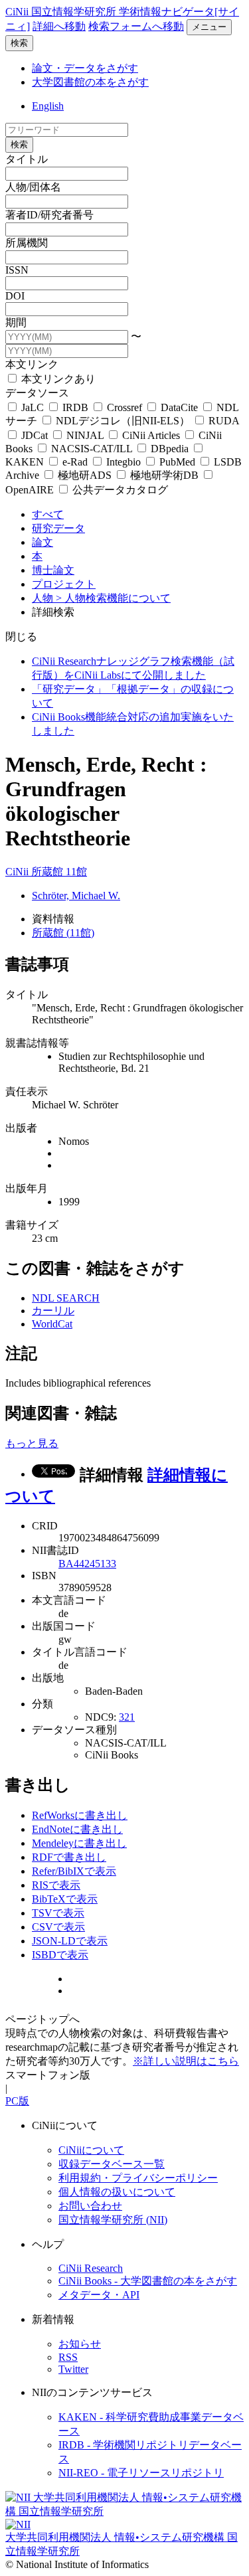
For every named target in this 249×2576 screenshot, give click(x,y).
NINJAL (85, 435)
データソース (37, 393)
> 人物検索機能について (113, 598)
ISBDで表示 (60, 1955)
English (48, 106)
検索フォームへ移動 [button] (136, 26)
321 (127, 1717)
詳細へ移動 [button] (59, 26)
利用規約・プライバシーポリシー (138, 2178)
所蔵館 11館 (59, 872)
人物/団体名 (33, 187)
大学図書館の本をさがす (90, 82)
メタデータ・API (99, 2295)
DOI (15, 296)
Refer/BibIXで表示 (74, 1871)
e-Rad (75, 462)
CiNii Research (91, 2268)
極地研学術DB (164, 475)
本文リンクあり (57, 379)
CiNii (18, 872)
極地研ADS (85, 475)
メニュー (209, 27)
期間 (16, 322)
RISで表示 (56, 1885)
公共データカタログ (119, 490)
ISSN (17, 270)
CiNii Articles (151, 435)
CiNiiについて (91, 2150)
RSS (68, 2357)
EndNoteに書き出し (77, 1829)
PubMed (177, 462)
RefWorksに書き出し (80, 1815)
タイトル (27, 159)
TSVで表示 (58, 1913)
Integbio (124, 462)
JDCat (35, 435)
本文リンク (32, 364)
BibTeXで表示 (65, 1899)
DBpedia (170, 449)
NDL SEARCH (66, 1298)
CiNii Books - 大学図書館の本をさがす (148, 2281)
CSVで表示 (58, 1927)
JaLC (33, 407)
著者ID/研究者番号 (49, 215)
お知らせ (80, 2344)
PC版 (17, 2101)
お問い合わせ (90, 2206)
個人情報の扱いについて (117, 2192)
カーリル (53, 1311)
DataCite (179, 407)
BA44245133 (87, 1564)
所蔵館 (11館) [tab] (63, 933)
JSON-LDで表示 (70, 1941)
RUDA (222, 421)
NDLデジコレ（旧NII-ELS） (123, 421)
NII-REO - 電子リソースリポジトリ (141, 2473)
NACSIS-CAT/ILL (92, 449)
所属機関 (27, 243)
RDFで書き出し (69, 1857)
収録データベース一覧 (112, 2164)
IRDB (75, 407)
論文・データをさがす (85, 68)
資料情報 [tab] (53, 919)
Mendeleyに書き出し (79, 1843)
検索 (19, 43)
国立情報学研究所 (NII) (113, 2220)
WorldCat (52, 1324)
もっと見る (32, 1443)
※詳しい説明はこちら (186, 2061)
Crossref (124, 407)
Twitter (73, 2369)
